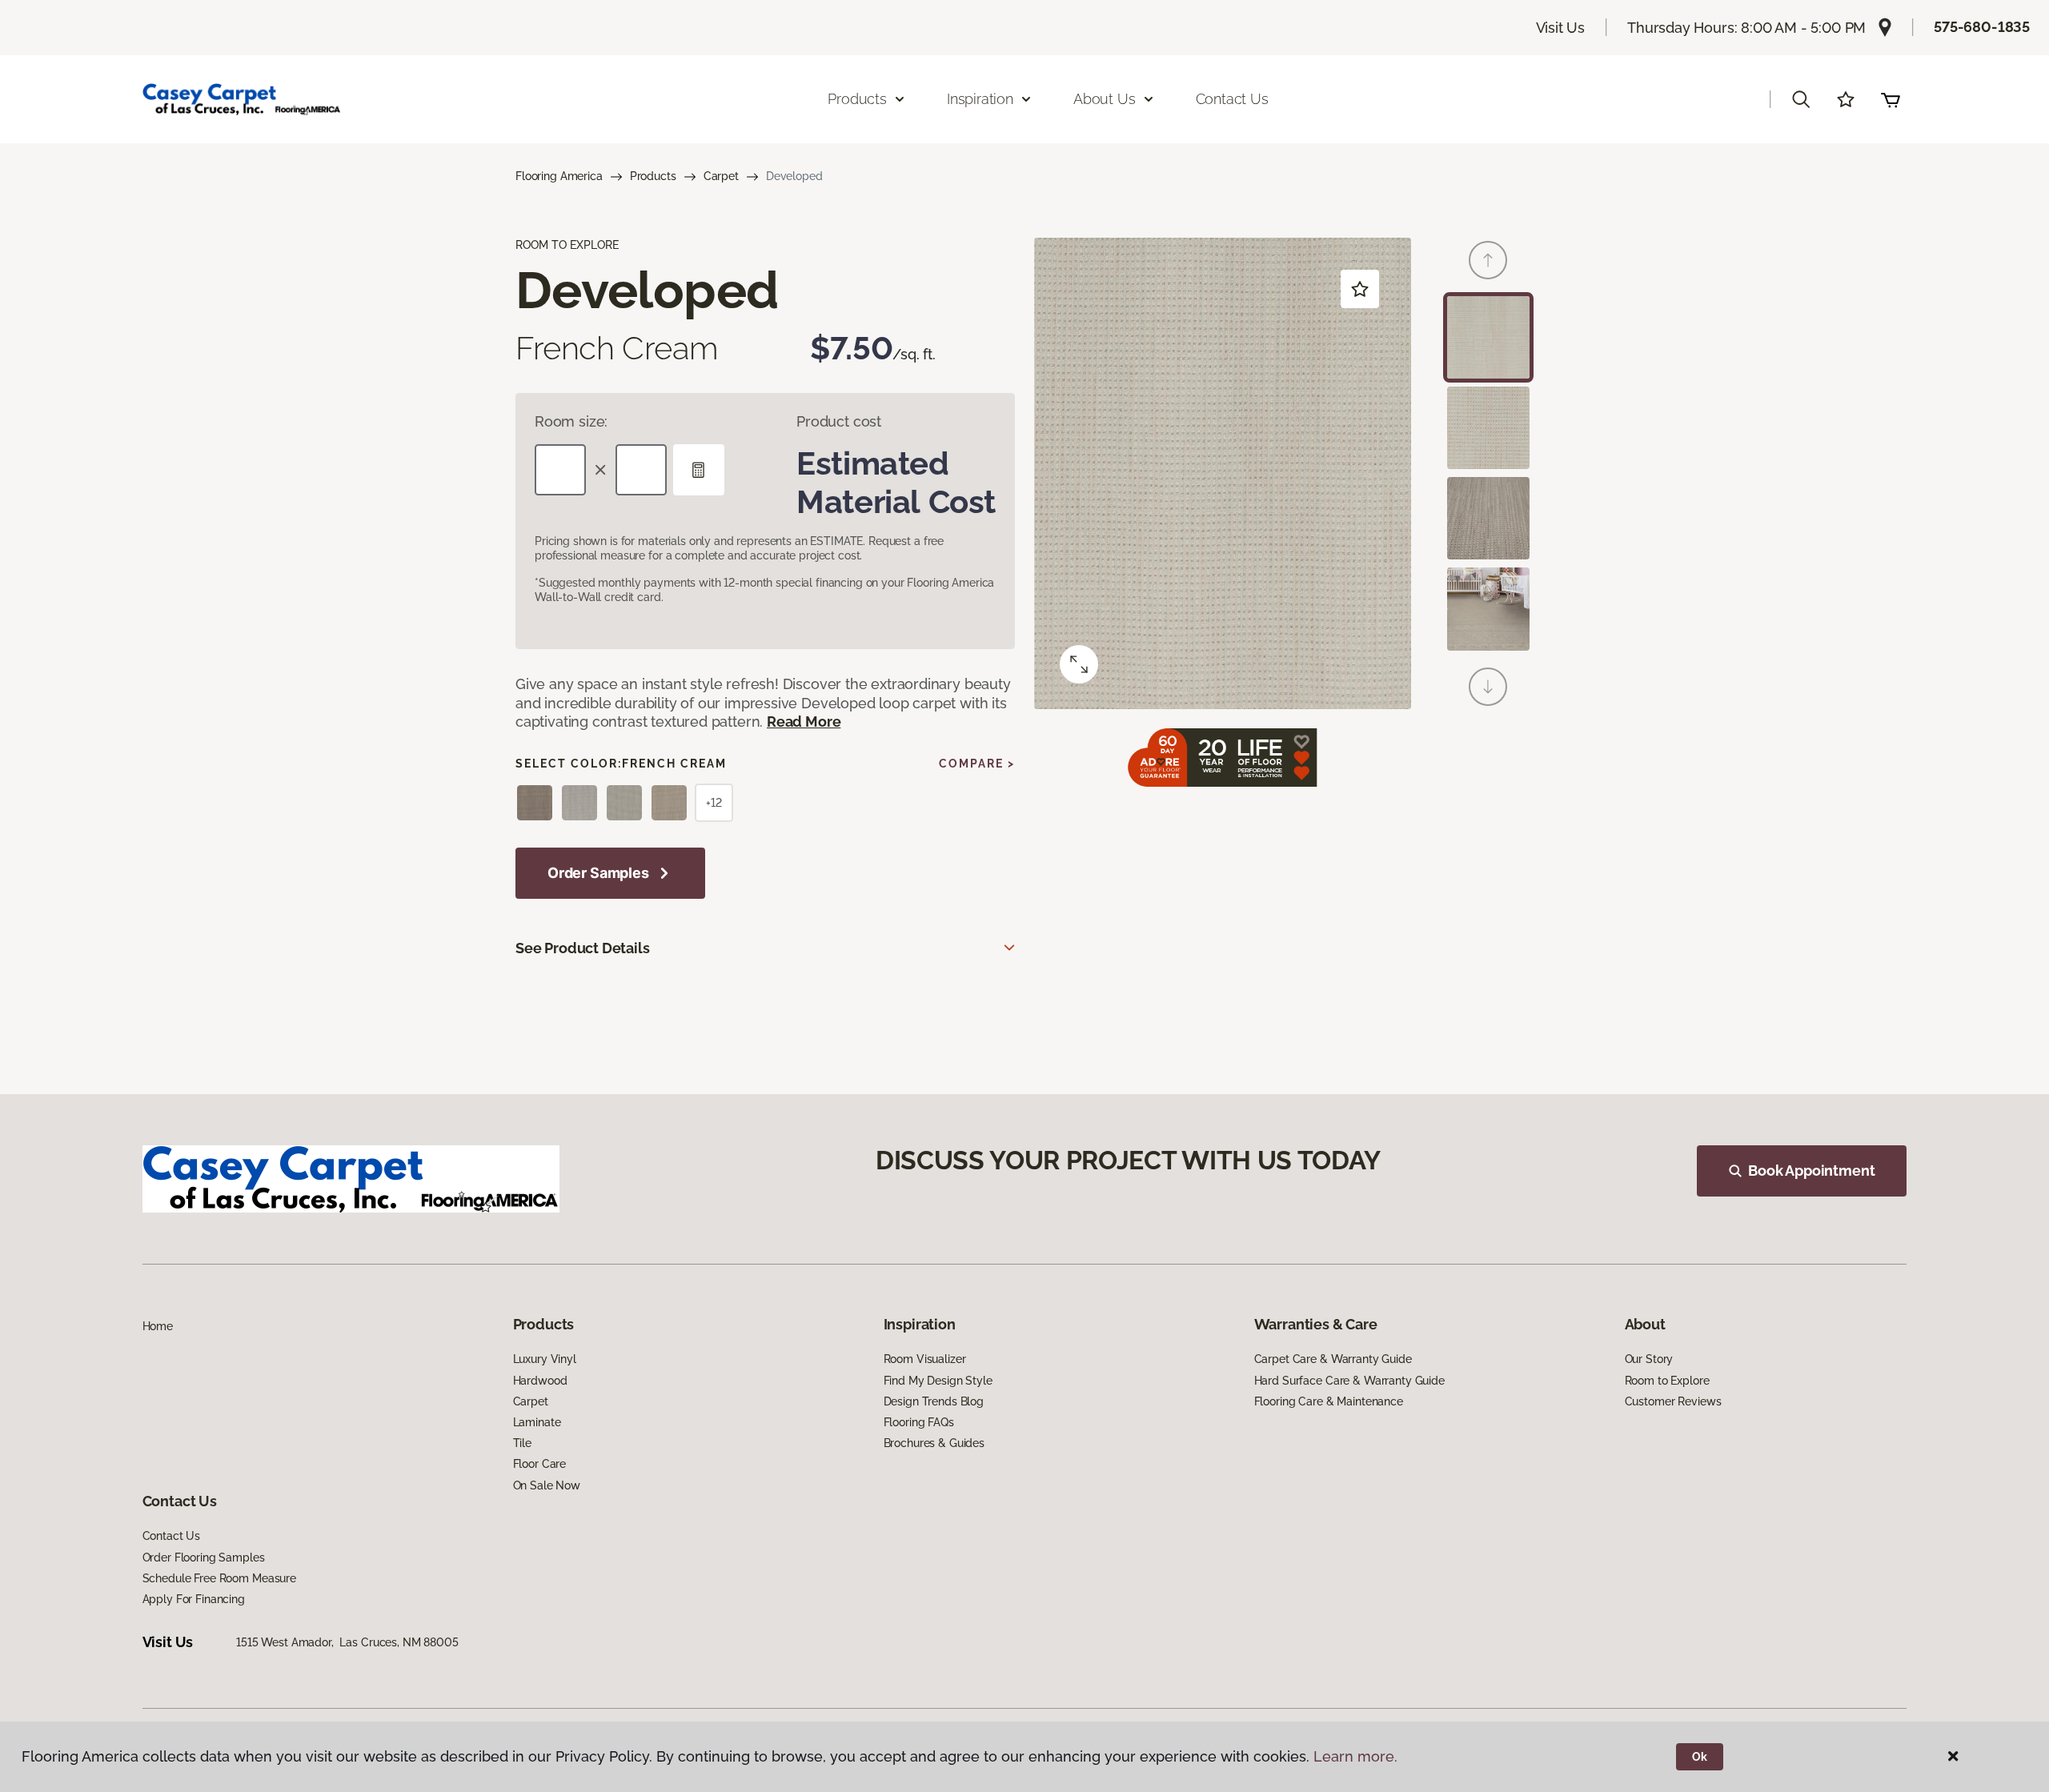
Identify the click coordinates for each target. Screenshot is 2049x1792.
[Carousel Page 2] (1488, 428)
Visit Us (1561, 28)
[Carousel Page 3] (1488, 518)
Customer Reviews (1673, 1401)
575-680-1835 (1982, 27)
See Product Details (583, 948)
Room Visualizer (925, 1359)
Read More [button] (804, 722)
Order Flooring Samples (204, 1557)
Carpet (721, 176)
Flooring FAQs (919, 1422)
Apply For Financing (194, 1599)
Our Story (1649, 1359)
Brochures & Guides (934, 1443)
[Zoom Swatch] (1079, 664)
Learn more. (1355, 1756)
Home (158, 1326)
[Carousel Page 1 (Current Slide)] (1488, 337)
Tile (522, 1443)
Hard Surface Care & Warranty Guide (1349, 1381)
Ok (1700, 1757)
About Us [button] (1105, 99)
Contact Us (1232, 99)
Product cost (839, 421)
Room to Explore (1667, 1381)
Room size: (571, 421)
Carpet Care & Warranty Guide (1333, 1359)
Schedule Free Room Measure (219, 1578)
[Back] (1488, 260)
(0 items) (1891, 99)
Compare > (977, 764)
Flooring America (559, 176)
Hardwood (540, 1381)
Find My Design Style (938, 1381)
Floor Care (540, 1464)
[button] (1801, 99)
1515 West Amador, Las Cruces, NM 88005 (347, 1642)
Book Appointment (1811, 1171)
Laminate (537, 1422)
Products (653, 176)
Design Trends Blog (934, 1401)
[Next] (1488, 687)
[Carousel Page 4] (1488, 609)
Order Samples (598, 873)
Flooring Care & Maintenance (1329, 1401)
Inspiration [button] (980, 99)
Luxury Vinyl (545, 1359)
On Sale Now (547, 1485)
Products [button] (857, 99)
